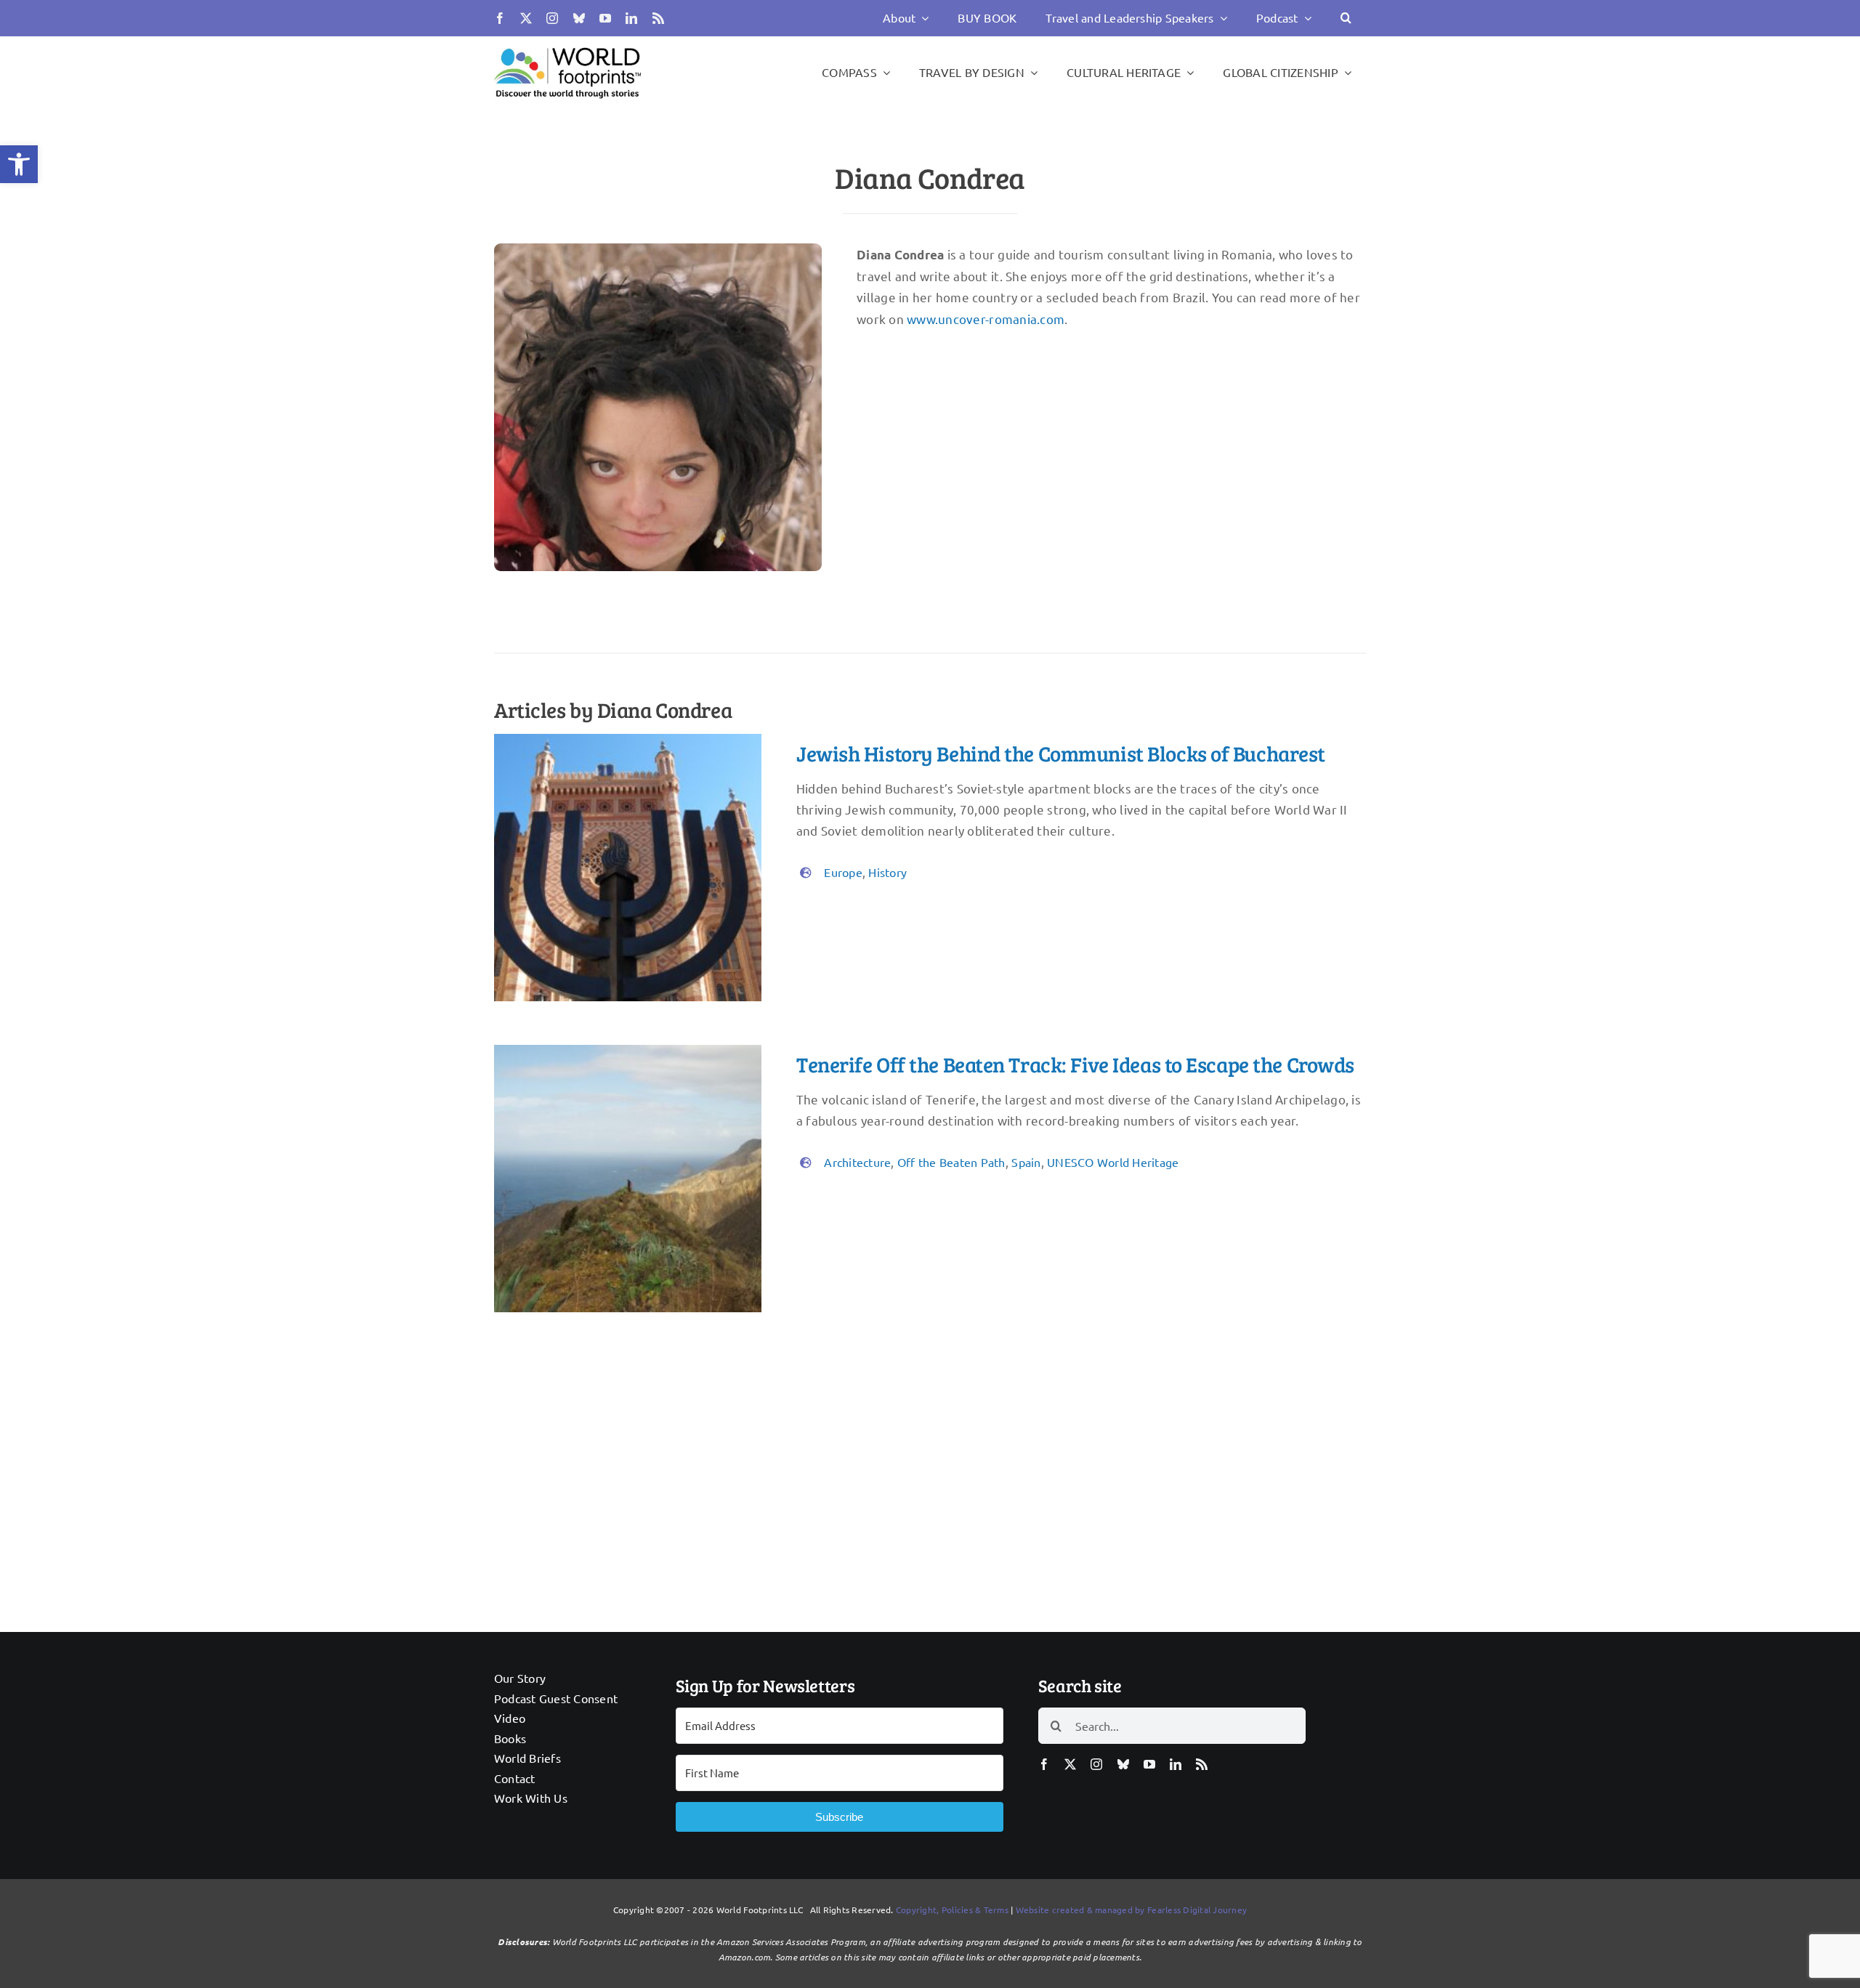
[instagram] (552, 18)
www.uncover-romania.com (986, 319)
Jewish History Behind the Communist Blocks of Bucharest (1061, 753)
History (887, 872)
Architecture (857, 1162)
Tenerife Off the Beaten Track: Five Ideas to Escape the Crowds (1075, 1064)
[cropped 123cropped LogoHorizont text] (567, 47)
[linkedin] (631, 18)
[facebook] (500, 18)
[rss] (658, 18)
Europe (843, 872)
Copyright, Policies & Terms (952, 1910)
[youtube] (605, 18)
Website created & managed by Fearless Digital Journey (1132, 1910)
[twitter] (526, 18)
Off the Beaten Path (951, 1162)
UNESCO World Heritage (1113, 1162)
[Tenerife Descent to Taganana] (628, 1051)
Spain (1026, 1162)
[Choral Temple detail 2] (628, 740)
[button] (19, 164)
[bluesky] (579, 18)
